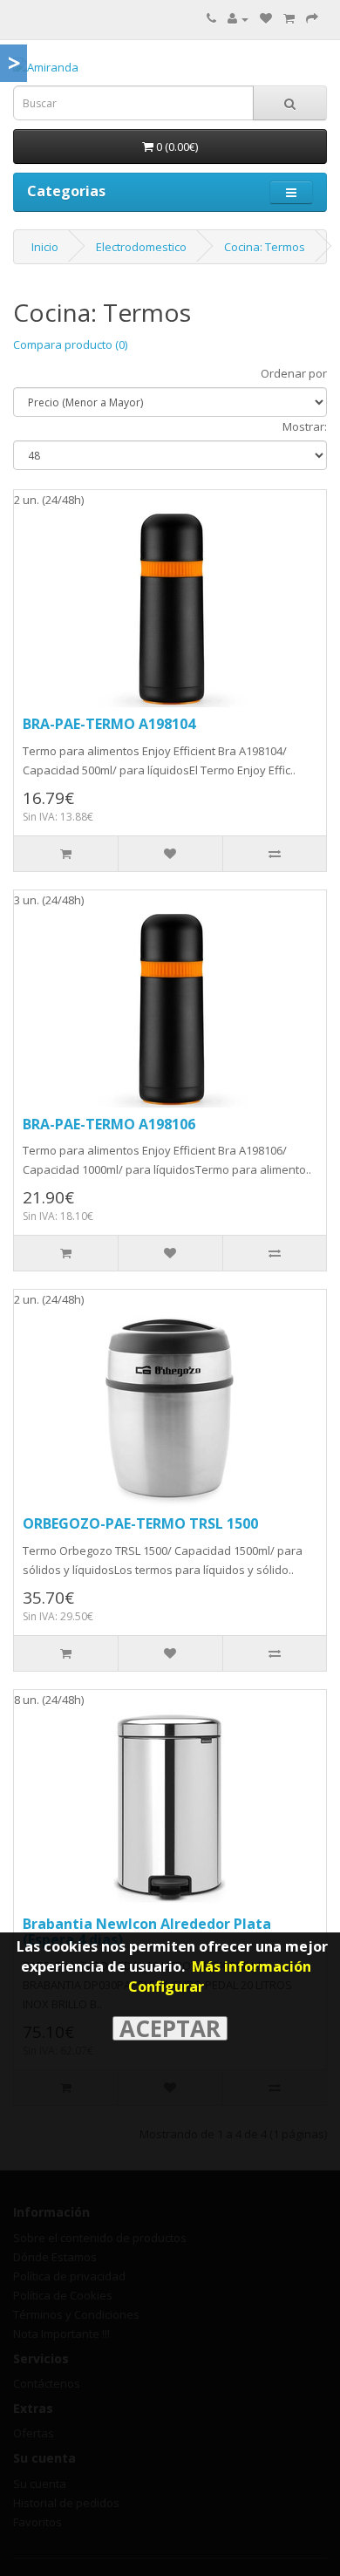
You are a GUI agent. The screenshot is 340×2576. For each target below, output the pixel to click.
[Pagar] (312, 18)
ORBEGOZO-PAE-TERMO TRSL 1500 (140, 1523)
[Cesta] (289, 18)
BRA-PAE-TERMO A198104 (109, 724)
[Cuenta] (238, 18)
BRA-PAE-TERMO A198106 (109, 1124)
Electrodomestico (141, 247)
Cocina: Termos (265, 247)
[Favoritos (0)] (266, 18)
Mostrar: (305, 426)
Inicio (45, 247)
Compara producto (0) (70, 344)
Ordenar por (294, 373)
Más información (252, 1966)
